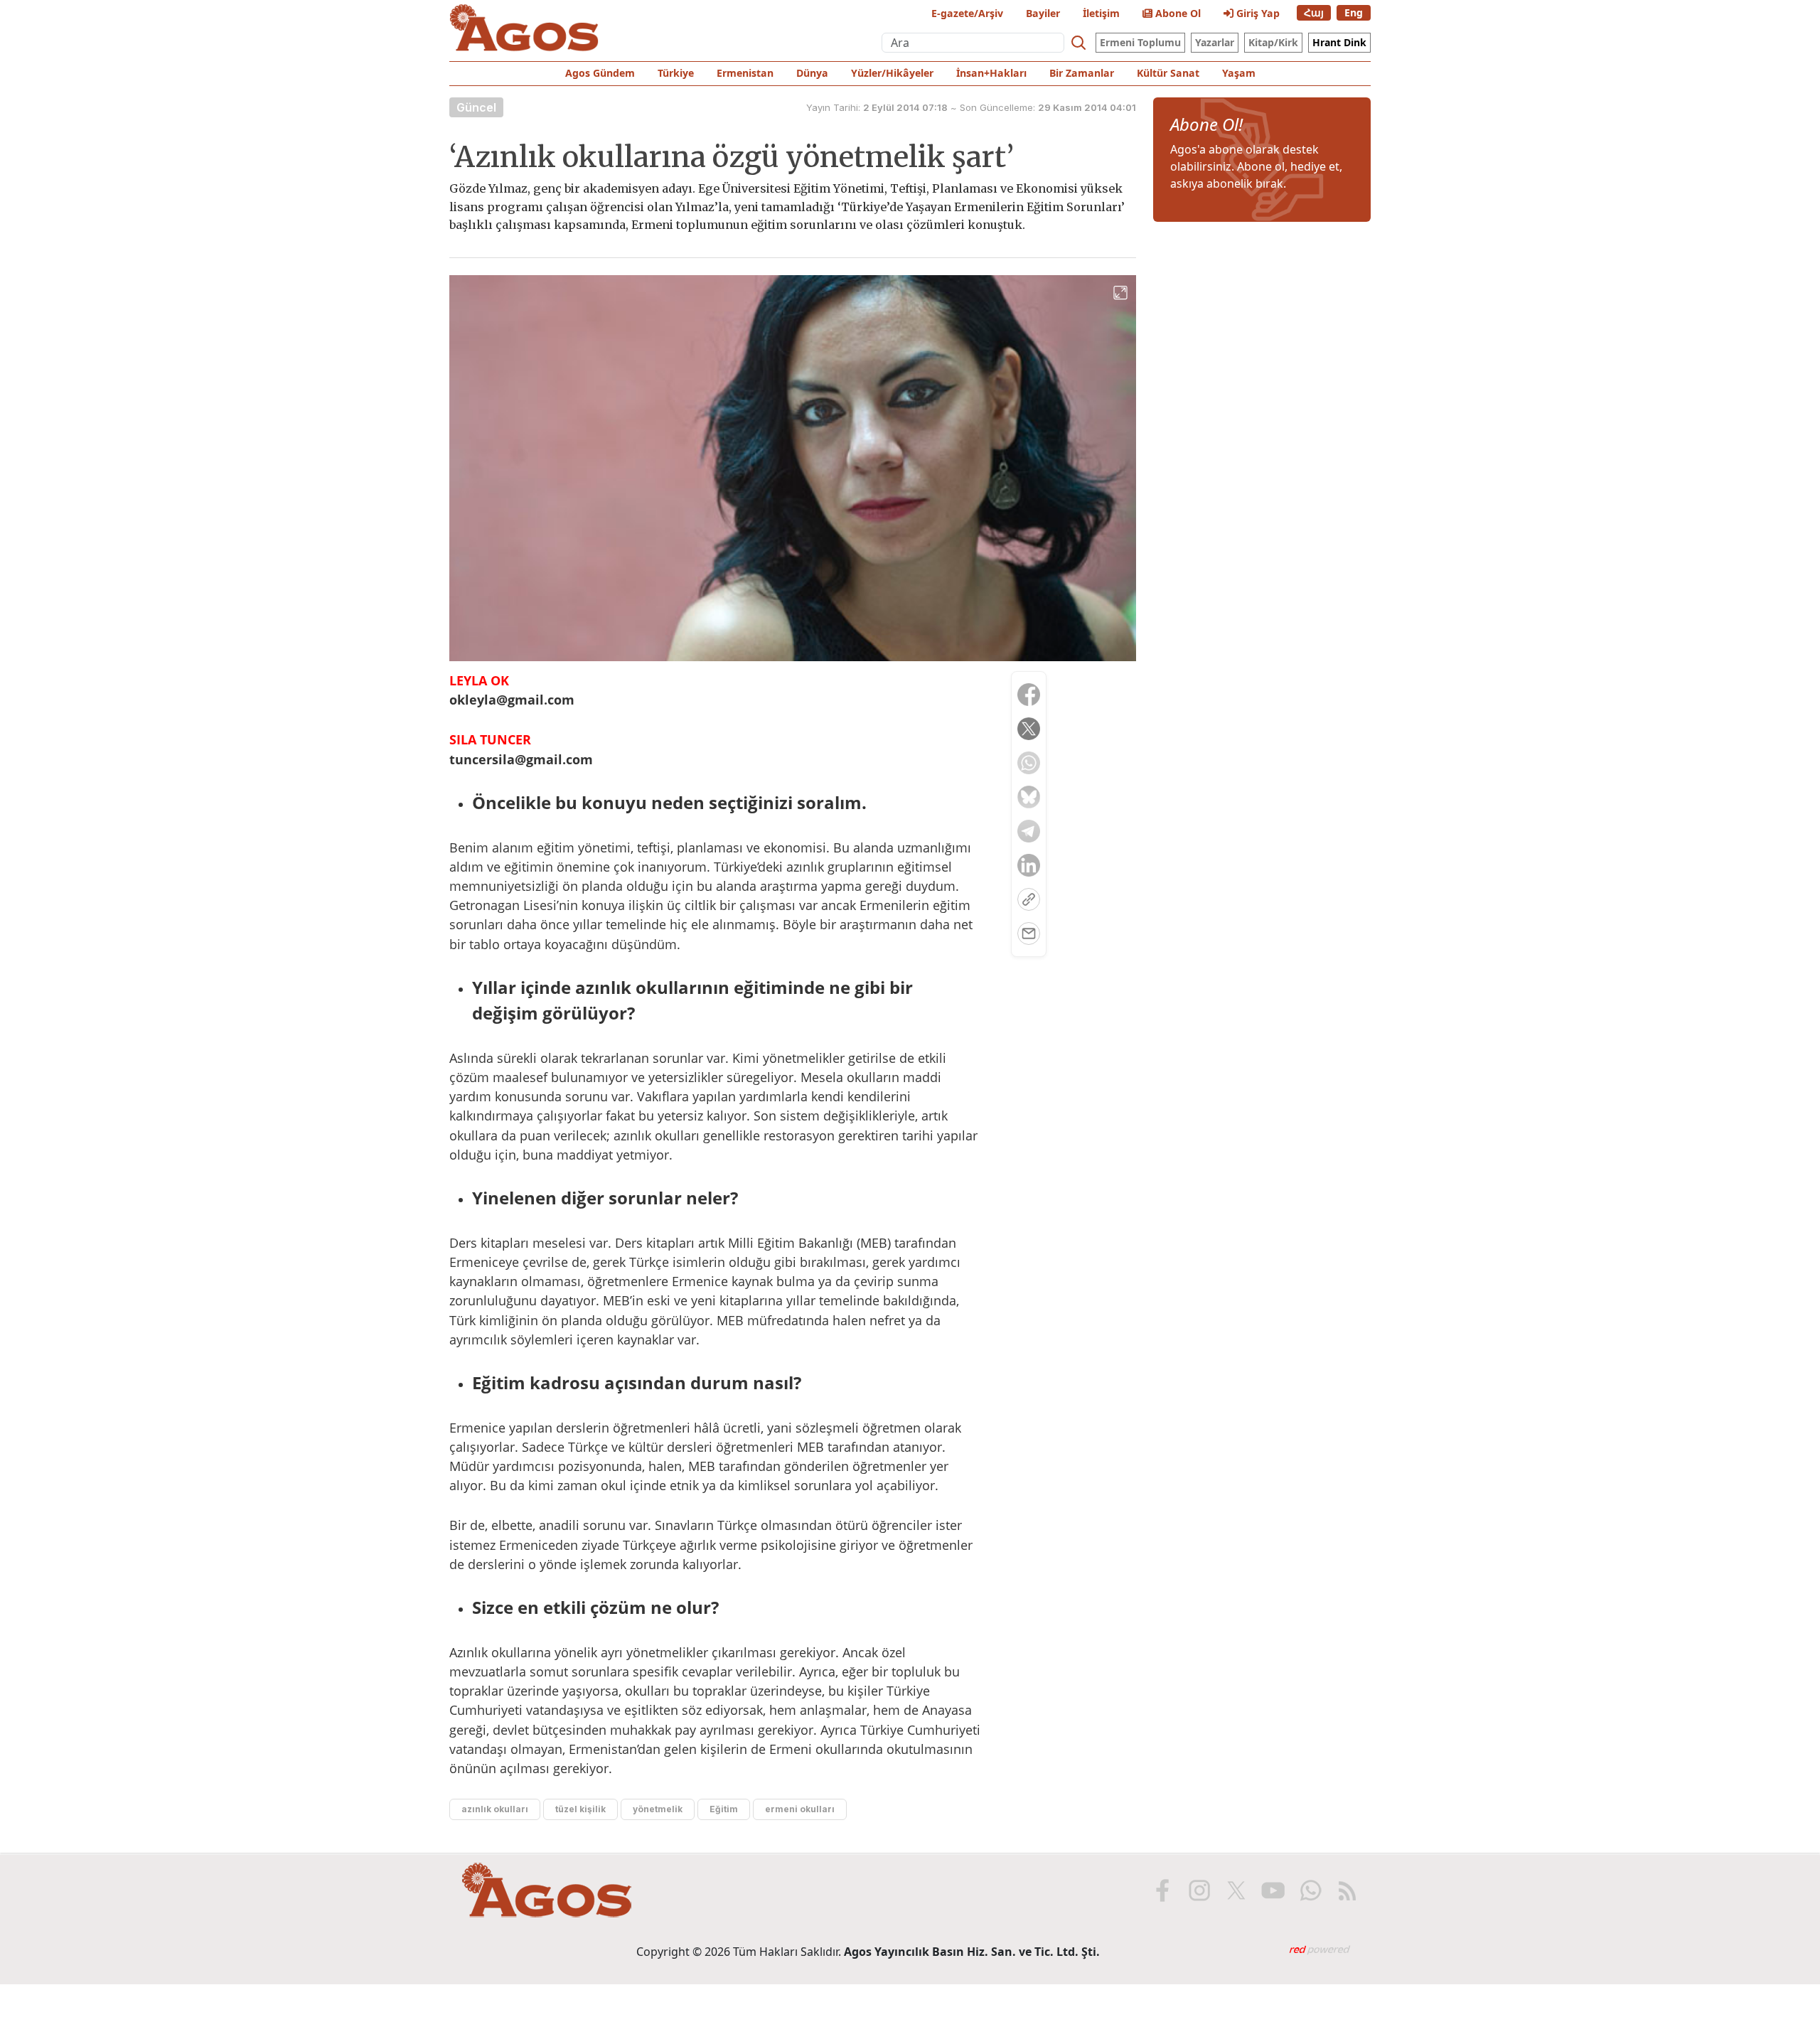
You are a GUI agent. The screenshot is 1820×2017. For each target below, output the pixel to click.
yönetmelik (658, 1809)
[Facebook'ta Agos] (1162, 1890)
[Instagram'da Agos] (1199, 1890)
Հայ (1314, 12)
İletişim (1101, 13)
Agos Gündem (600, 73)
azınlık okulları (495, 1809)
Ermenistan (745, 73)
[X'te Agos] (1236, 1890)
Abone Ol (1177, 13)
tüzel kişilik (580, 1809)
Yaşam (1239, 73)
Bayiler (1043, 13)
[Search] (1078, 43)
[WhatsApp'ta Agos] (1310, 1890)
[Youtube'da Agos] (1273, 1890)
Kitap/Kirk (1273, 42)
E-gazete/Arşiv (967, 13)
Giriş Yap (1257, 13)
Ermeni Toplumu (1140, 42)
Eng (1354, 12)
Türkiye (676, 73)
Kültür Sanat (1168, 73)
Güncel (476, 107)
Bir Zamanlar (1082, 73)
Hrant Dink (1339, 42)
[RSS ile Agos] (1347, 1890)
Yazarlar (1215, 42)
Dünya (812, 73)
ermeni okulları (800, 1809)
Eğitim (724, 1809)
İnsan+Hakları (991, 73)
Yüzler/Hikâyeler (892, 73)
